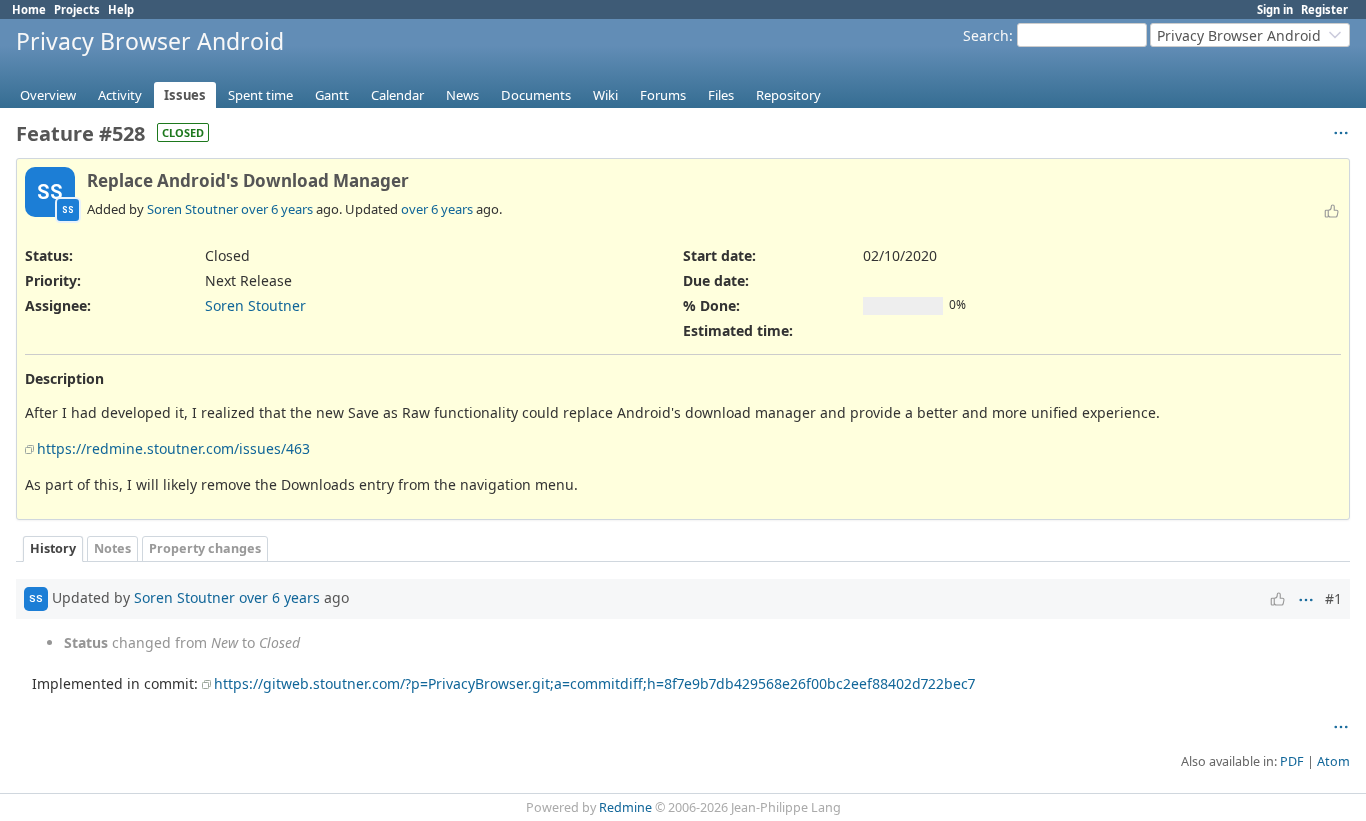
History (53, 548)
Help (121, 9)
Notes (112, 548)
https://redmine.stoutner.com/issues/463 (173, 448)
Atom (1333, 761)
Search (986, 35)
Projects (77, 9)
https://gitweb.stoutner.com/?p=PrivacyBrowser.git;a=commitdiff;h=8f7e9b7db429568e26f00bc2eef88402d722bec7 (594, 683)
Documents (536, 95)
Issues (185, 95)
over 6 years (277, 209)
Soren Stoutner (192, 209)
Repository (788, 95)
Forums (663, 95)
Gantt (332, 95)
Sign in (1275, 9)
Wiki (605, 95)
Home (29, 9)
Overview (48, 95)
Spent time (260, 95)
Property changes (205, 548)
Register (1324, 9)
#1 (1333, 598)
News (462, 95)
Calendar (397, 95)
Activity (120, 95)
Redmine (625, 807)
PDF (1292, 761)
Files (721, 95)
